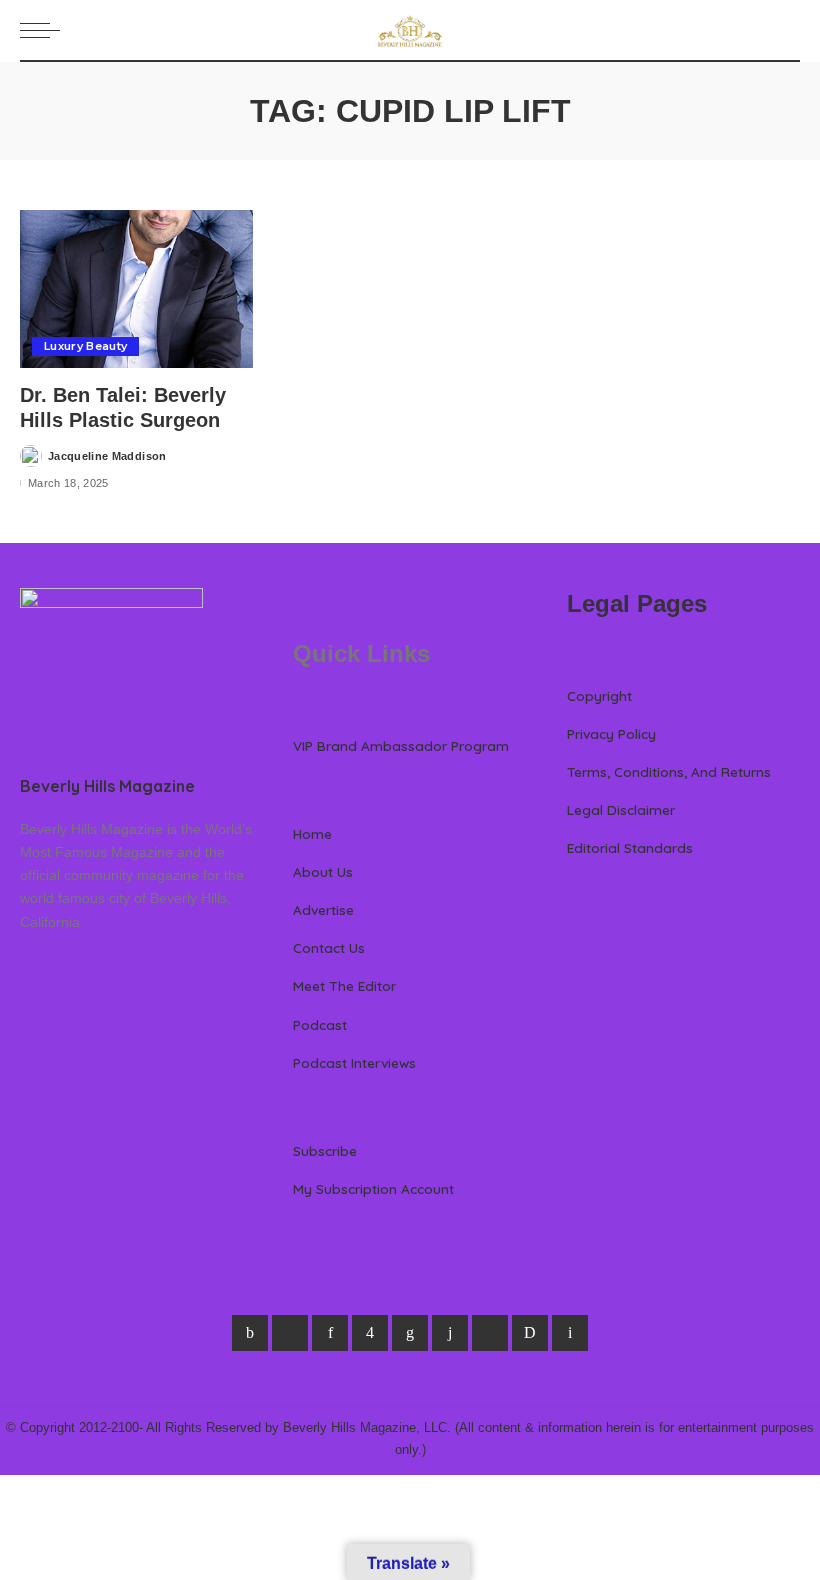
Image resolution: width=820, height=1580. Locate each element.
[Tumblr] (450, 1333)
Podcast (320, 1024)
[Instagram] (370, 1333)
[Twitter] (290, 1333)
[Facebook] (250, 1333)
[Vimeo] (530, 1333)
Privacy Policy (611, 733)
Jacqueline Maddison (107, 456)
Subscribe (325, 1150)
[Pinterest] (330, 1333)
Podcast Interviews (354, 1062)
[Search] (788, 30)
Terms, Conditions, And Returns (669, 771)
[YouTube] (490, 1333)
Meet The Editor (344, 985)
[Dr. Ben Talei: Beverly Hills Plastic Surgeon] (136, 289)
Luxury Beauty (85, 346)
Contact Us (329, 947)
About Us (323, 871)
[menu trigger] (45, 30)
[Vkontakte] (570, 1333)
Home (312, 833)
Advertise (323, 909)
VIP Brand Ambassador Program (401, 745)
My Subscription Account (373, 1188)
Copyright (599, 695)
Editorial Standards (630, 847)
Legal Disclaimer (621, 809)
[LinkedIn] (410, 1333)
